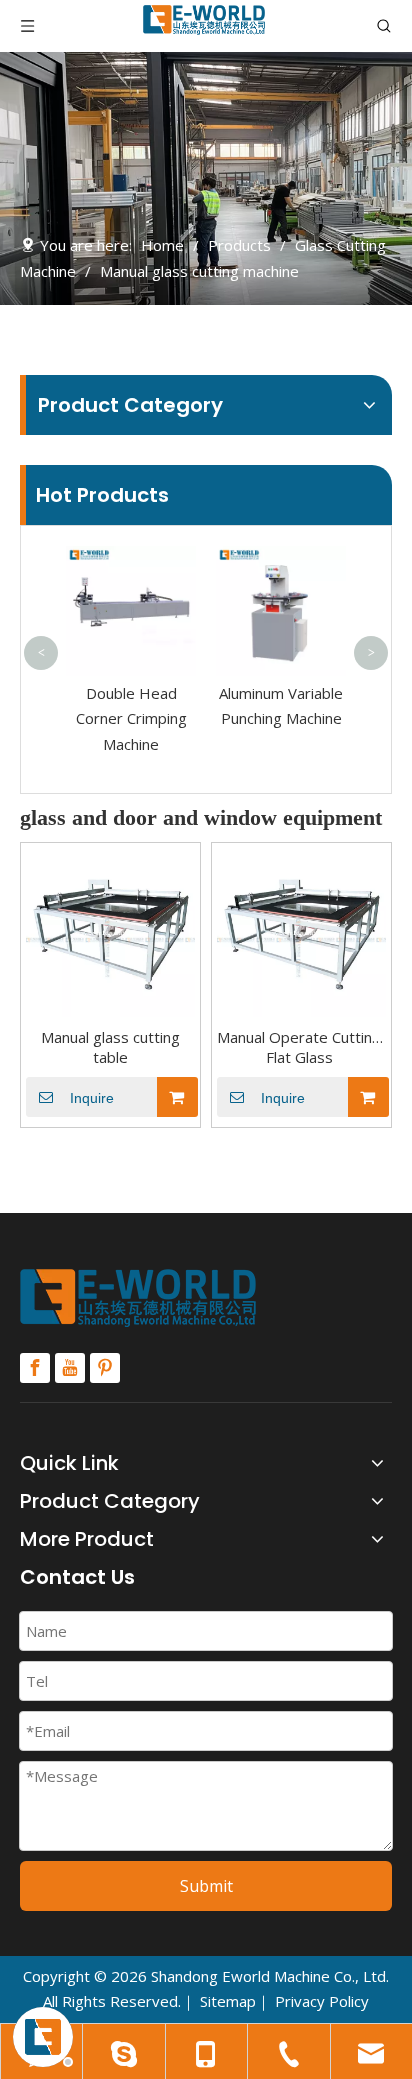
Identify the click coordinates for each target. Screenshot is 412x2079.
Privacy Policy (322, 2001)
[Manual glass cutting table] (110, 931)
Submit (206, 1886)
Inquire (92, 1098)
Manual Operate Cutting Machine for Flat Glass (301, 1047)
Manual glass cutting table (110, 1047)
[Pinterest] (105, 1368)
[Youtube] (70, 1368)
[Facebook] (35, 1368)
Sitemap (228, 2001)
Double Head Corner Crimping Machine (131, 718)
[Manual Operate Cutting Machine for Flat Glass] (301, 931)
